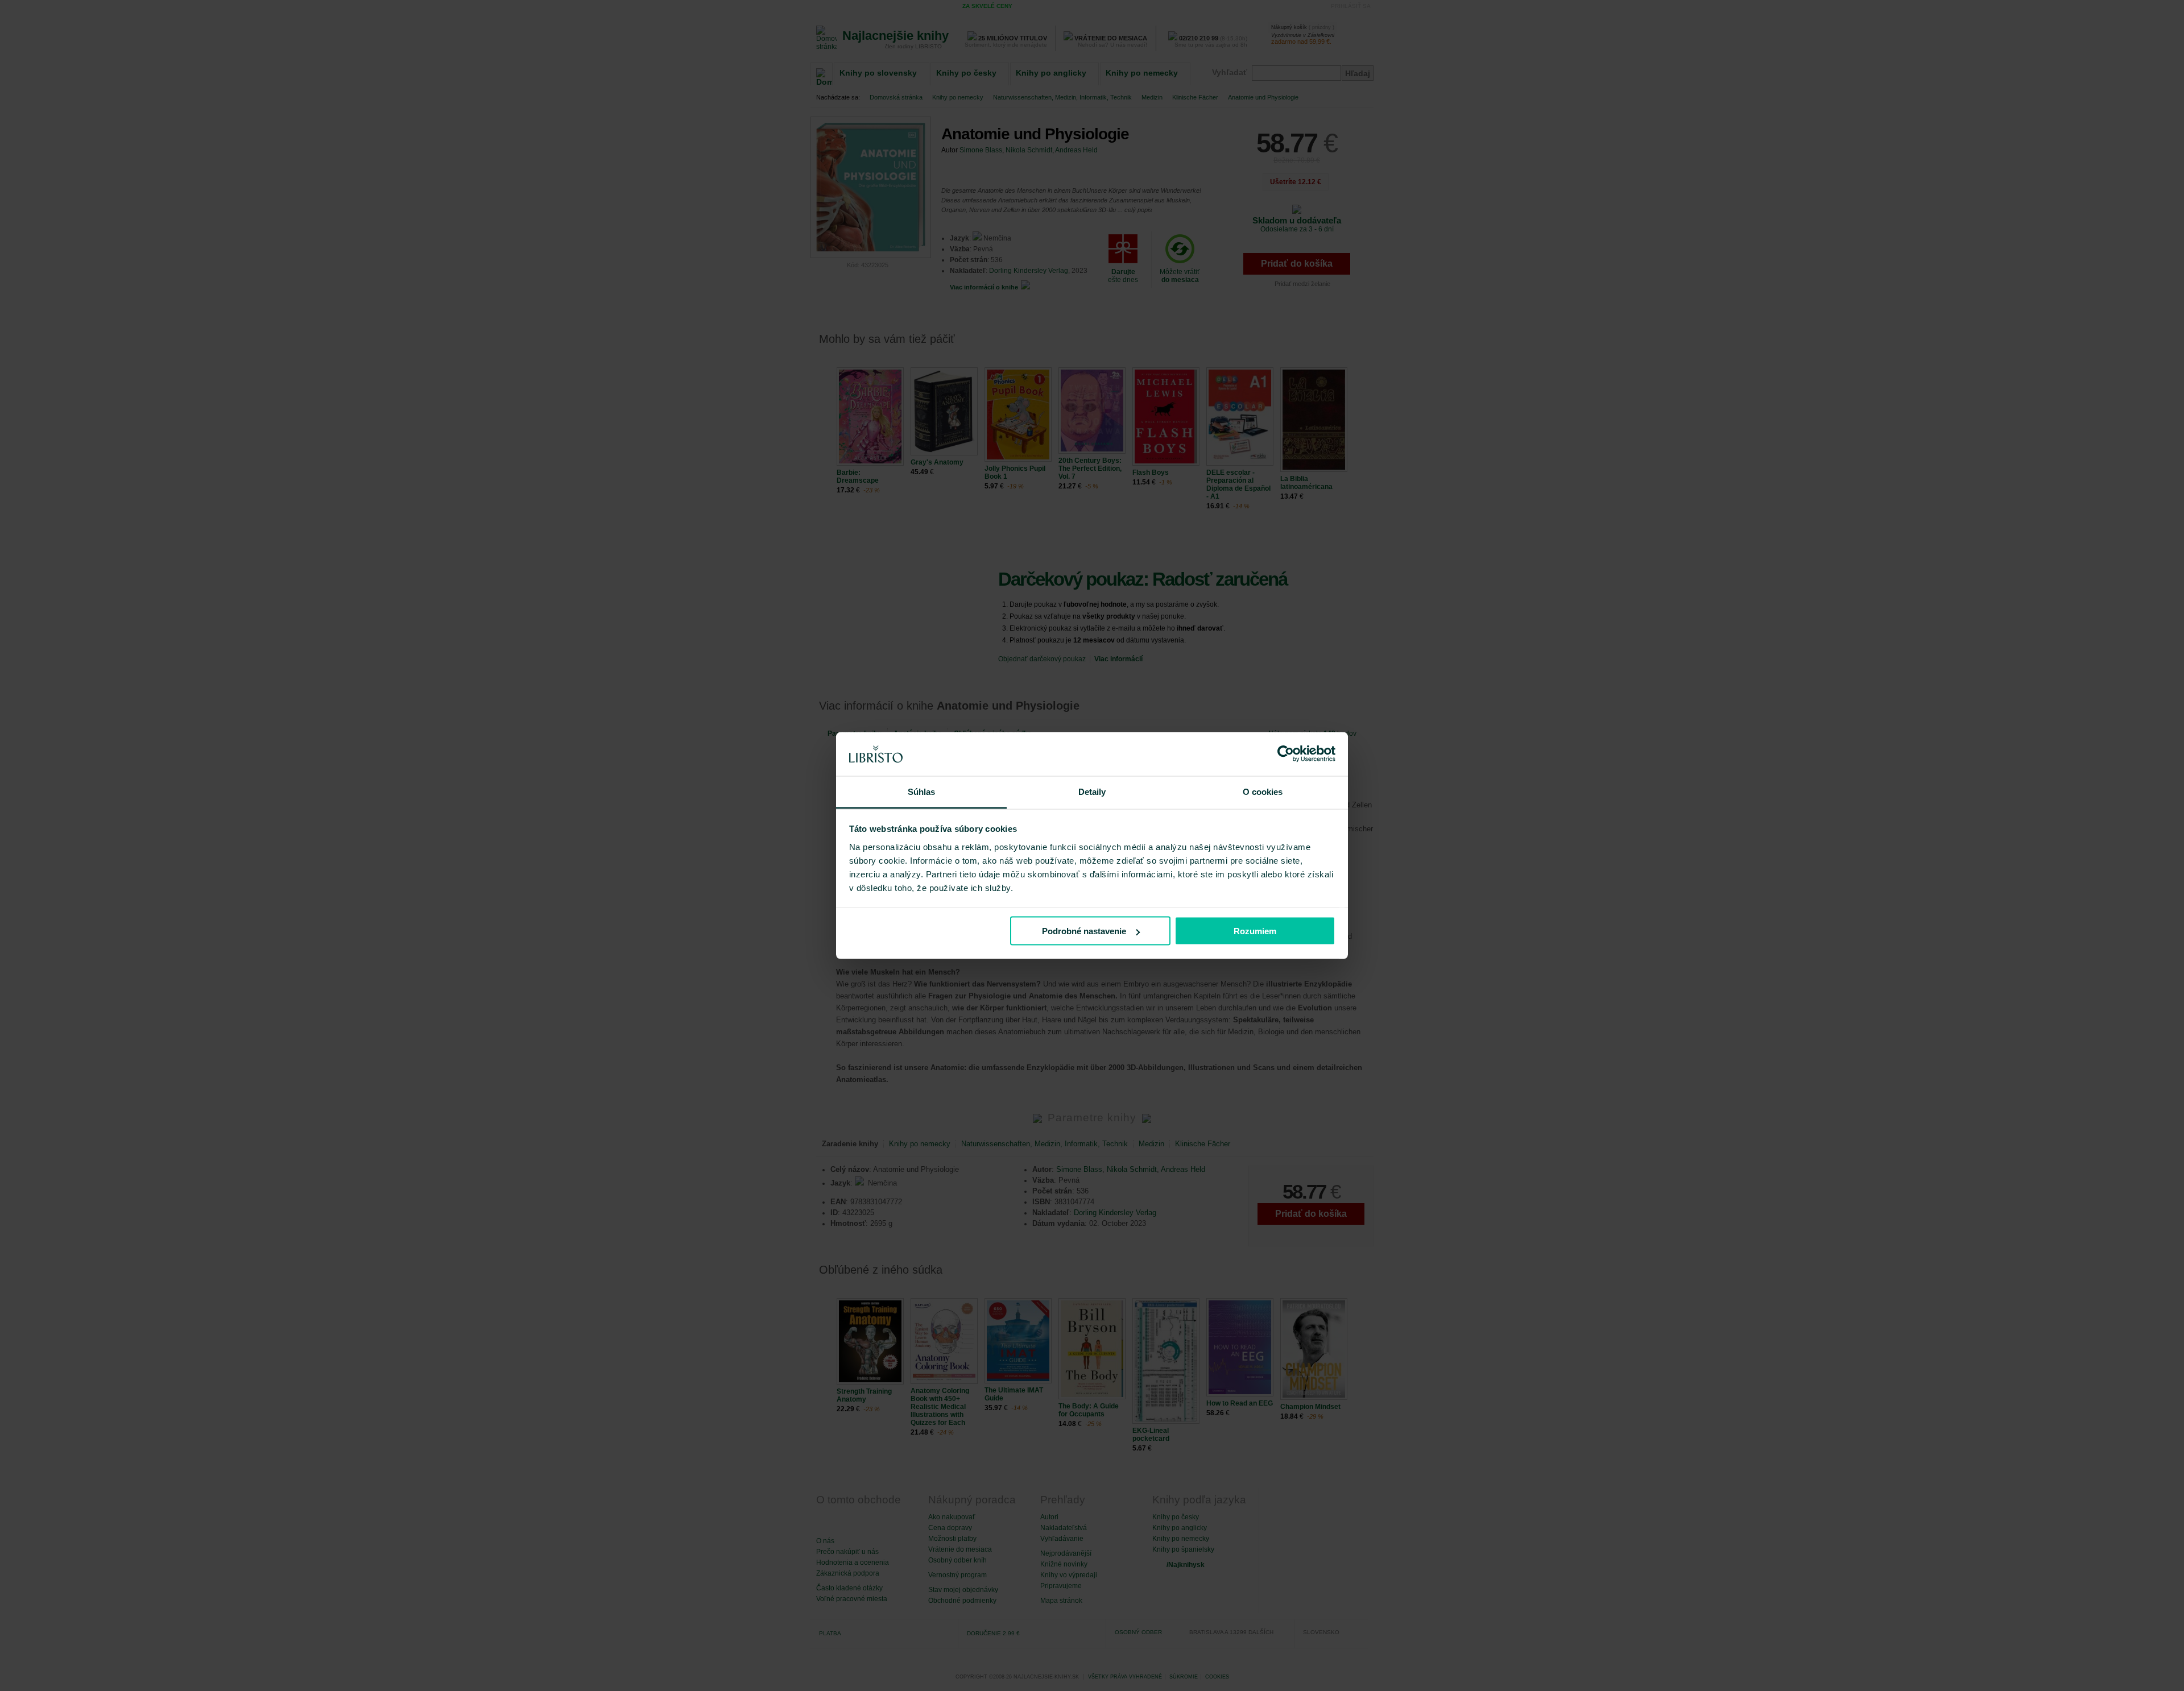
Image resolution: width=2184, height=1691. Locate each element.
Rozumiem (1255, 931)
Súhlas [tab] (922, 791)
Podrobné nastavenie (1084, 931)
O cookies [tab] (1263, 791)
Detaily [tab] (1092, 791)
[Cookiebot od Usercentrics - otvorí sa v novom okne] (1286, 754)
